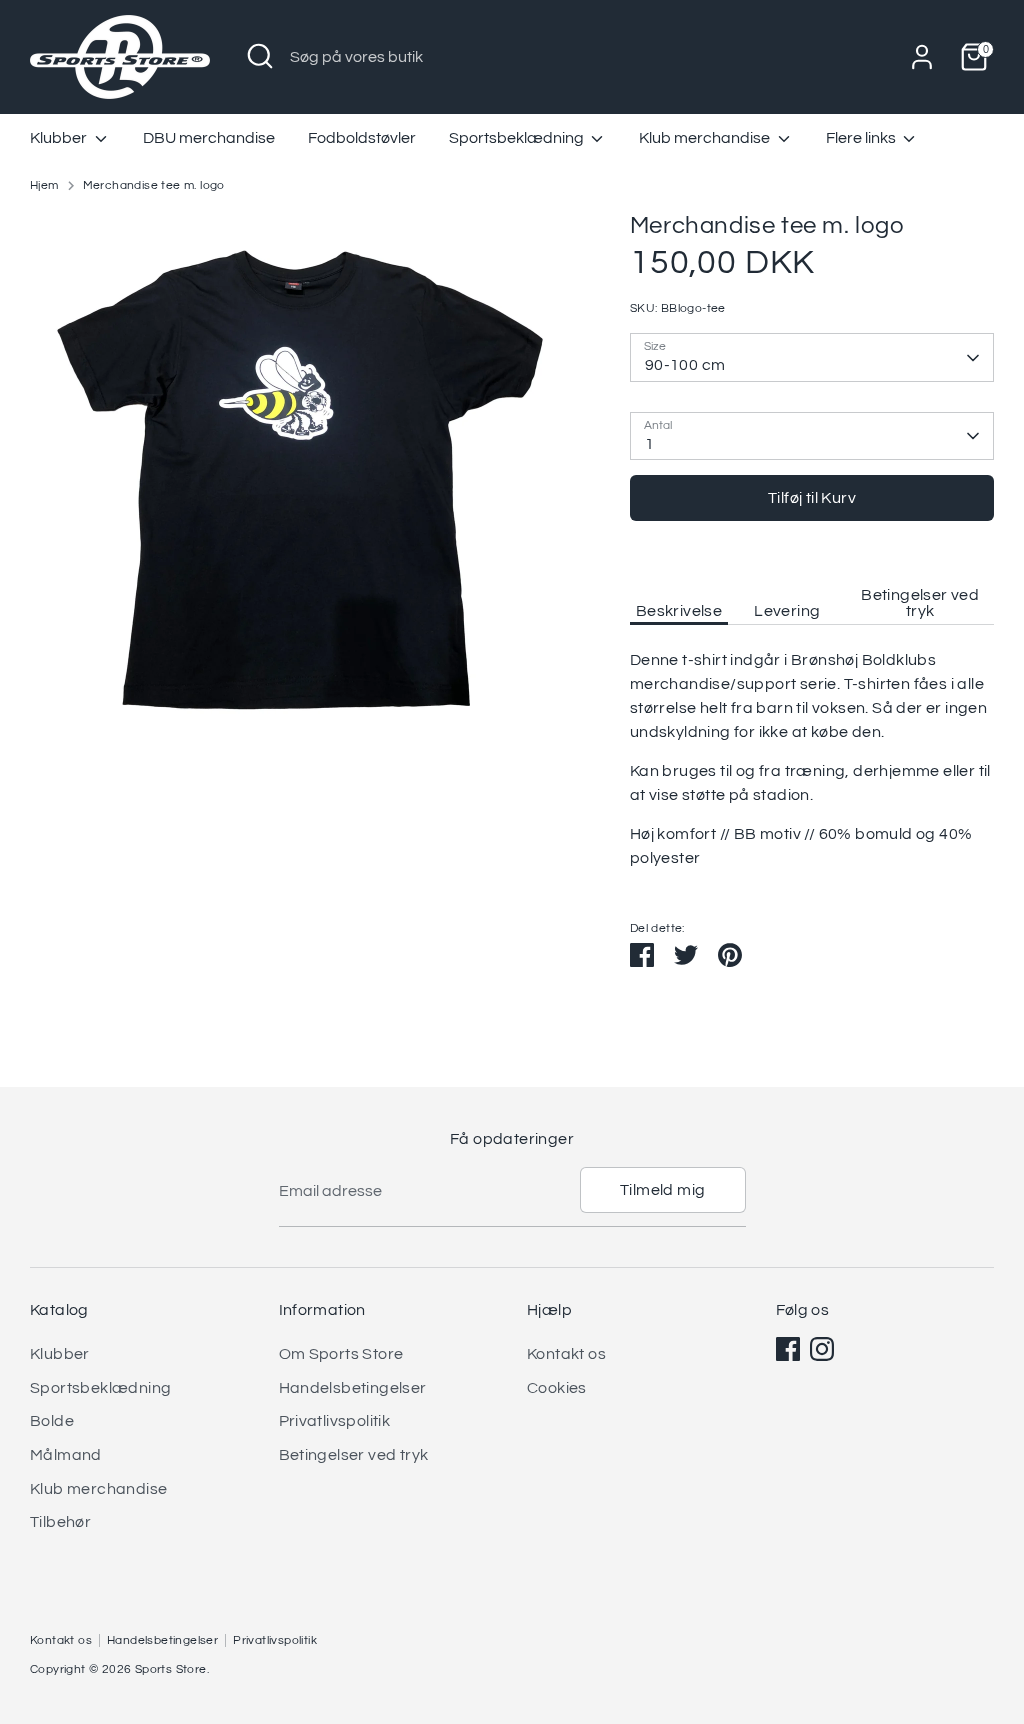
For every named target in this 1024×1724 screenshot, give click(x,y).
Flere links (862, 138)
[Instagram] (822, 1349)
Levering (787, 611)
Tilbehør (60, 1522)
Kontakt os (566, 1354)
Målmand (66, 1455)
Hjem (44, 185)
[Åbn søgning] (260, 56)
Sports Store (171, 1669)
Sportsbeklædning (518, 138)
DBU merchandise (209, 138)
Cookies (557, 1388)
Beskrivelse (679, 611)
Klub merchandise (706, 138)
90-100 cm (685, 365)
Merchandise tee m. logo (154, 185)
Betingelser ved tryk (920, 603)
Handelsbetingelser (353, 1388)
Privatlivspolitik (335, 1421)
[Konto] (922, 57)
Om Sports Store (341, 1354)
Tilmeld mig (662, 1190)
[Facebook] (788, 1349)
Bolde (52, 1421)
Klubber (60, 138)
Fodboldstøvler (362, 138)
